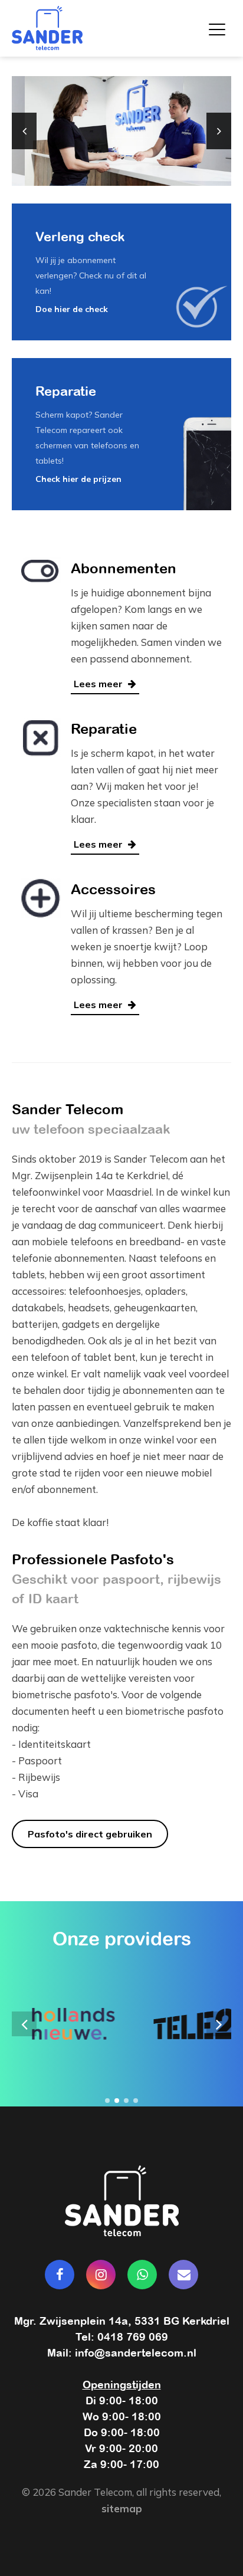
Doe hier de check (72, 309)
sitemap (122, 2508)
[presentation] (24, 131)
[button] (107, 2101)
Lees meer (99, 684)
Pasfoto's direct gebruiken (90, 1834)
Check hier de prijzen (78, 479)
